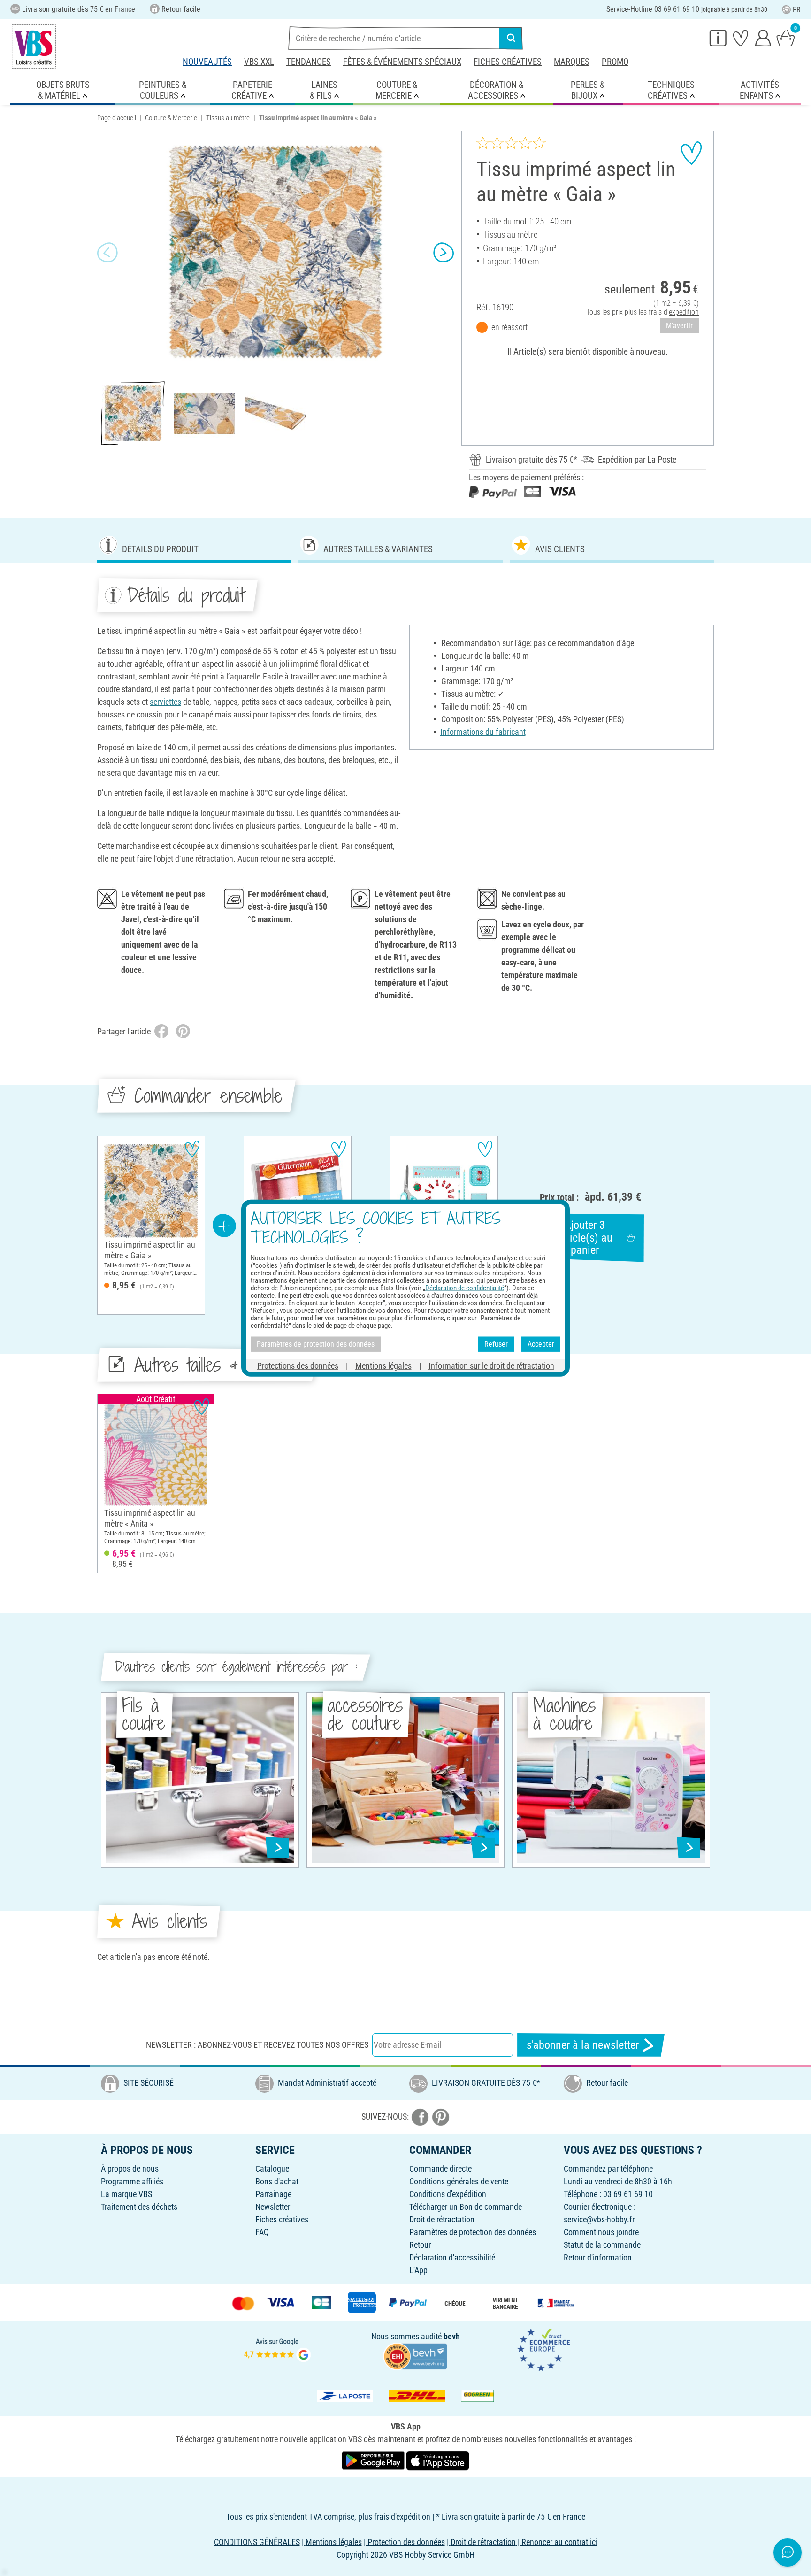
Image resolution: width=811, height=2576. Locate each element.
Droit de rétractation (442, 2219)
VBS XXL (259, 62)
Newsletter (273, 2207)
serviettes (165, 702)
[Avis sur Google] (277, 2349)
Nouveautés (207, 62)
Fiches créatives (508, 62)
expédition (684, 312)
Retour (420, 2245)
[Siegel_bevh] (415, 2355)
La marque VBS (126, 2194)
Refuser (496, 1344)
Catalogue (272, 2169)
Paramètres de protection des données (473, 2232)
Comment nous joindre (601, 2232)
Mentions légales (383, 1365)
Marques (572, 62)
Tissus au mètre (228, 118)
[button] (107, 252)
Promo (615, 62)
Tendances (309, 62)
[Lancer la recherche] (511, 38)
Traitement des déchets (139, 2207)
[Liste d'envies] (741, 38)
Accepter (541, 1344)
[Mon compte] (763, 38)
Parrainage (273, 2194)
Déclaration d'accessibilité (452, 2257)
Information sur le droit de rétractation (491, 1365)
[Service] (718, 38)
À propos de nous (130, 2169)
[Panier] (786, 38)
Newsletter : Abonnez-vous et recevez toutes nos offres (257, 2045)
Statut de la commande (602, 2245)
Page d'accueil (117, 118)
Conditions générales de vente (459, 2181)
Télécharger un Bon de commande (466, 2207)
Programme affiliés (132, 2181)
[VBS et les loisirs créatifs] (34, 46)
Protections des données (298, 1365)
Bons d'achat (277, 2181)
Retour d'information (598, 2257)
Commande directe (440, 2169)
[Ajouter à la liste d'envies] (691, 153)
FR (797, 10)
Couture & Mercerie (171, 118)
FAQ (262, 2232)
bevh (452, 2336)
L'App (418, 2270)
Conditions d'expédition (448, 2194)
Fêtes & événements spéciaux (402, 62)
